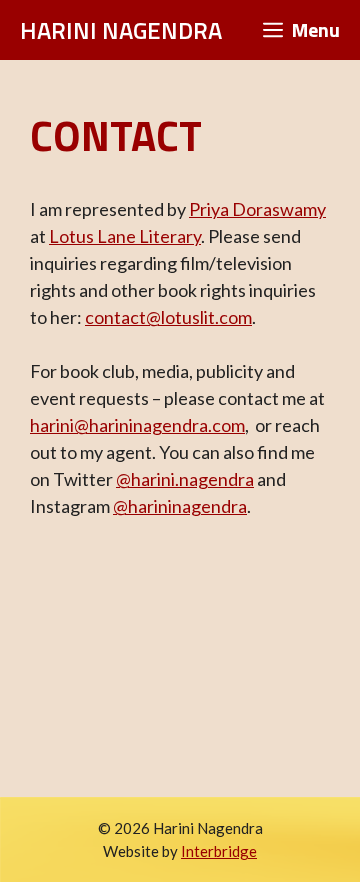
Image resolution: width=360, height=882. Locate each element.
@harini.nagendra (185, 479)
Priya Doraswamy (257, 209)
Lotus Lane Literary (125, 236)
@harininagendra (180, 506)
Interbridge (219, 851)
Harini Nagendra (121, 30)
